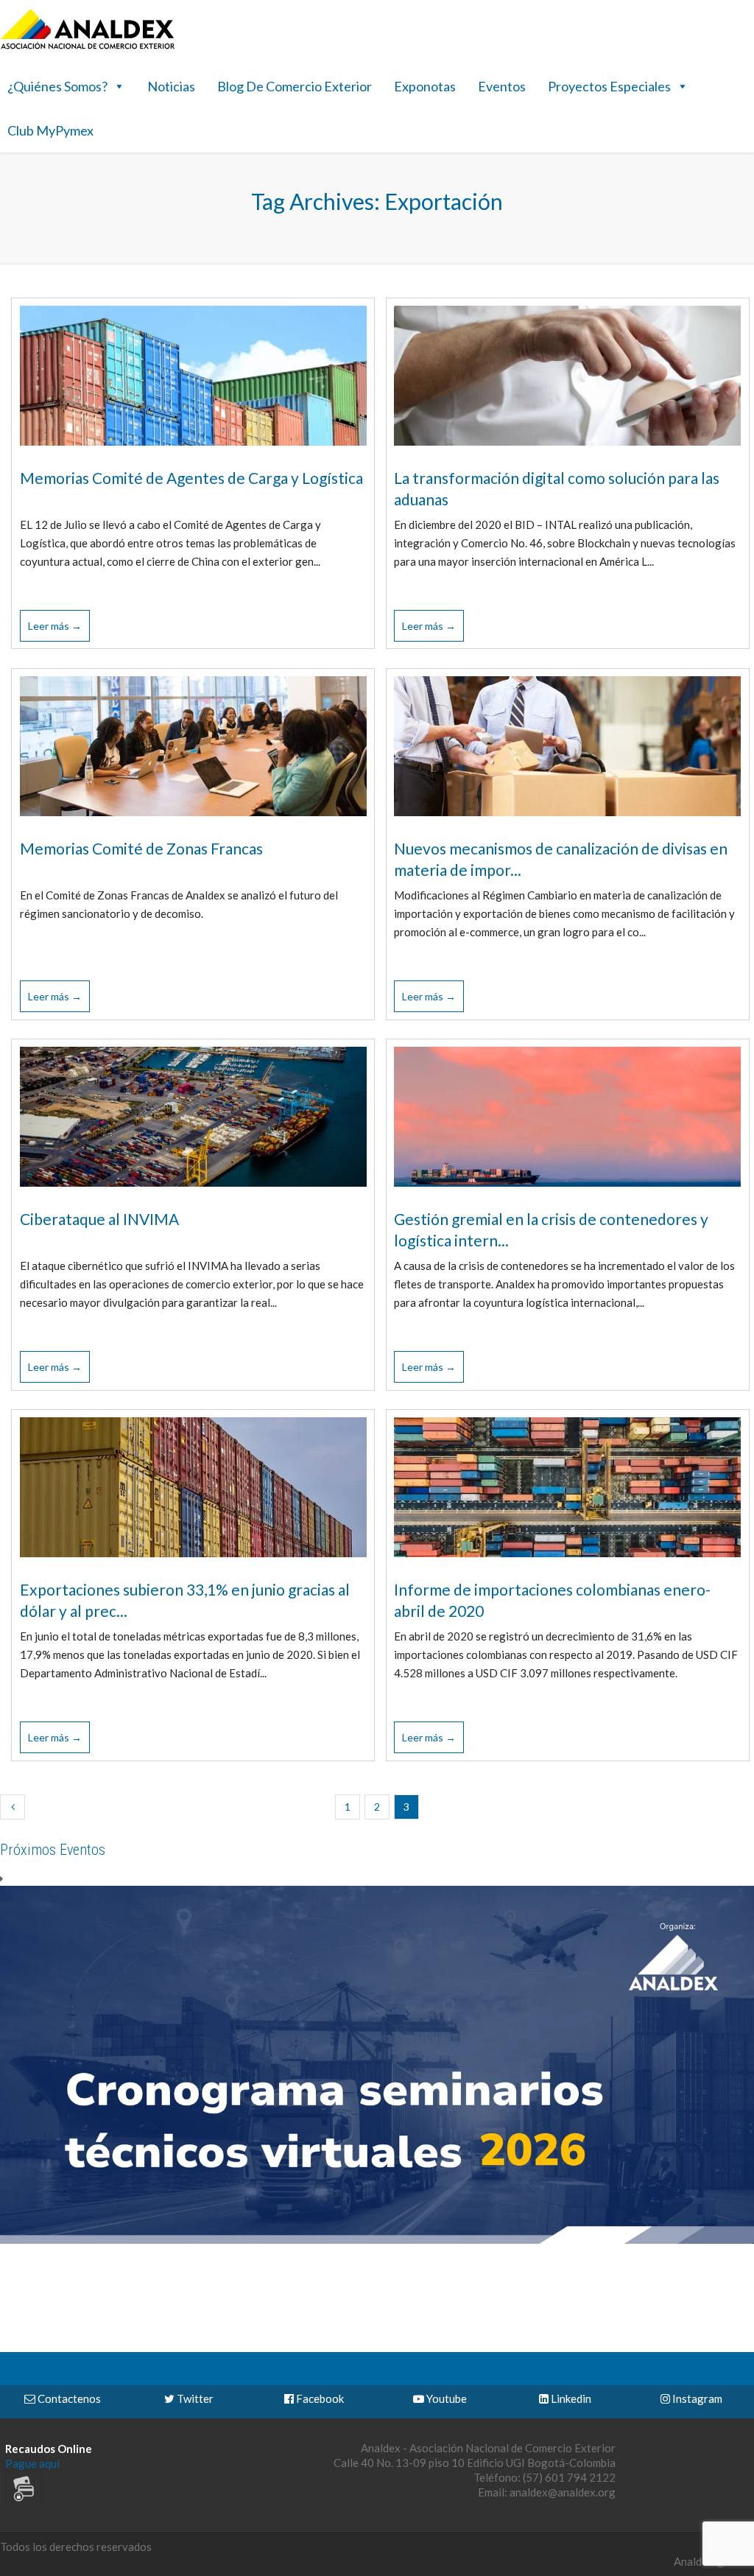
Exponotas (425, 86)
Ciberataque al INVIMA (99, 1219)
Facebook (319, 2398)
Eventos (502, 86)
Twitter (194, 2398)
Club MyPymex (50, 130)
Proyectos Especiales (609, 86)
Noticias (171, 86)
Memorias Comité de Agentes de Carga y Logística (191, 478)
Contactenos (68, 2398)
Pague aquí (32, 2463)
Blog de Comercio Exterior (295, 86)
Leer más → (55, 626)
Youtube (445, 2398)
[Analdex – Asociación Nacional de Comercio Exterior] (88, 47)
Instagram (696, 2398)
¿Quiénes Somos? (57, 86)
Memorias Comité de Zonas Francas (141, 848)
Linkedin (570, 2398)
